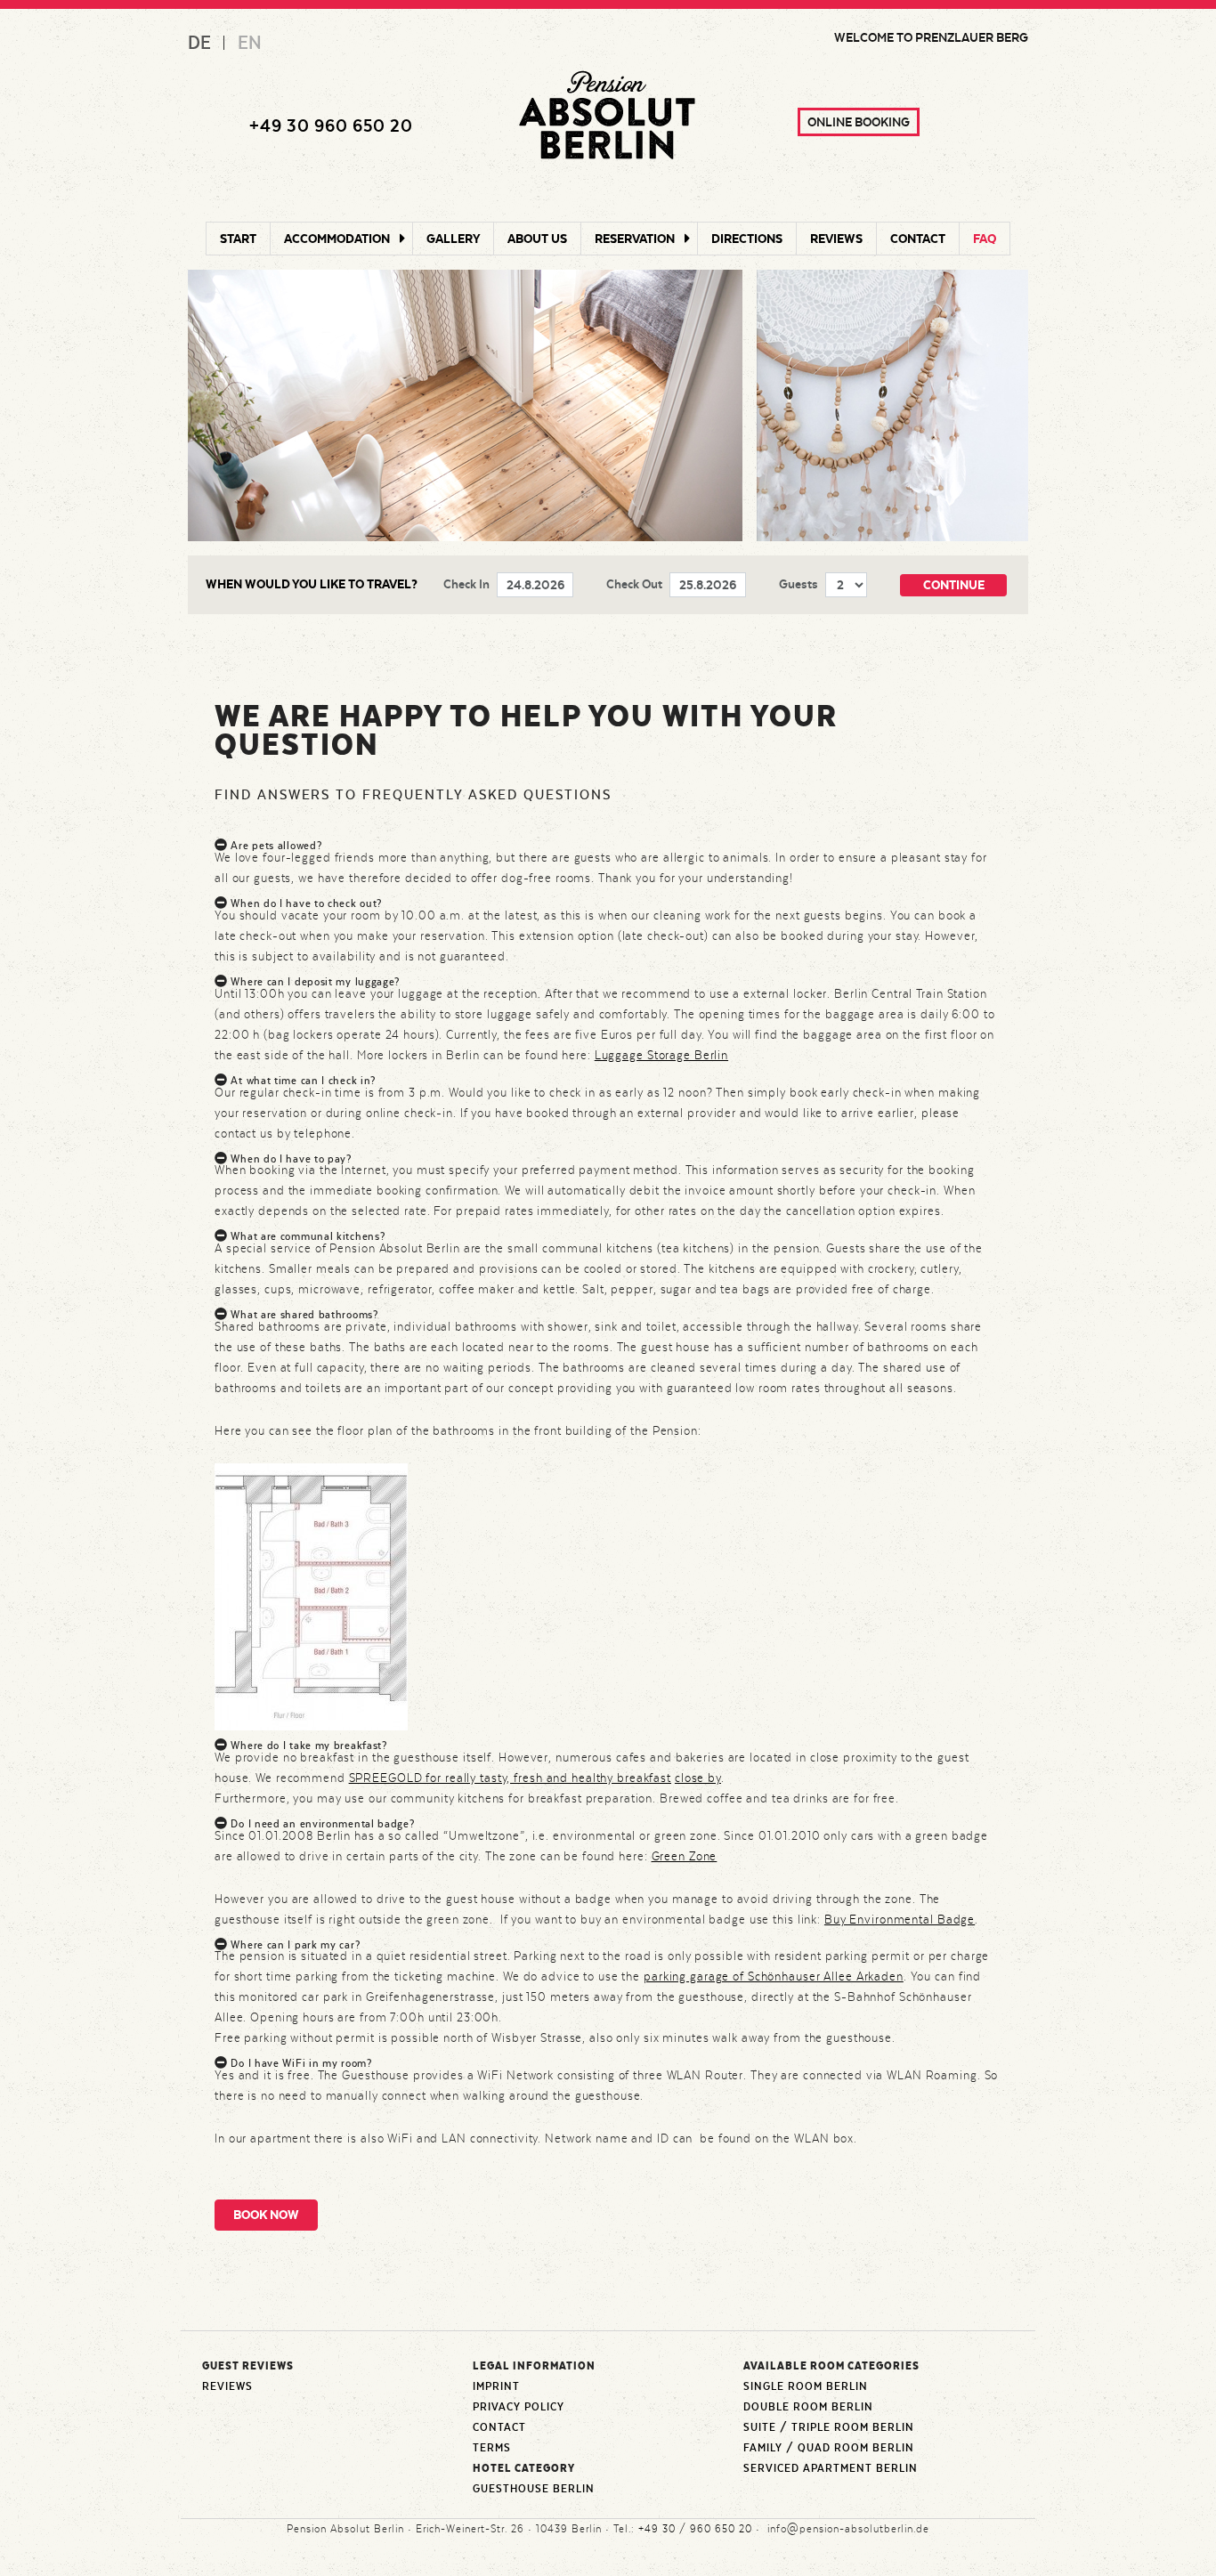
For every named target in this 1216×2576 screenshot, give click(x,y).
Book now (266, 2215)
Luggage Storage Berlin (661, 1055)
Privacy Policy (519, 2407)
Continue (954, 585)
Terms (492, 2448)
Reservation (635, 239)
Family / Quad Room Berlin (829, 2448)
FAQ (985, 239)
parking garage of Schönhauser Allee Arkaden (774, 1976)
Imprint (496, 2386)
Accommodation (337, 239)
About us (537, 239)
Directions (747, 239)
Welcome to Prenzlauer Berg (931, 37)
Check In (466, 584)
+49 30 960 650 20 (331, 126)
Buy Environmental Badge (900, 1919)
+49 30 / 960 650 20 (695, 2529)
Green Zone (685, 1856)
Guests (799, 584)
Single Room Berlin (806, 2386)
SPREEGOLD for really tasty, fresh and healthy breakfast (510, 1778)
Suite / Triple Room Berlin (829, 2427)
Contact (918, 239)
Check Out (634, 584)
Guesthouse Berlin (534, 2489)
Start (238, 239)
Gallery (453, 239)
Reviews (836, 239)
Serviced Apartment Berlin (831, 2468)
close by (698, 1778)
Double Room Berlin (808, 2407)
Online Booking (859, 122)
